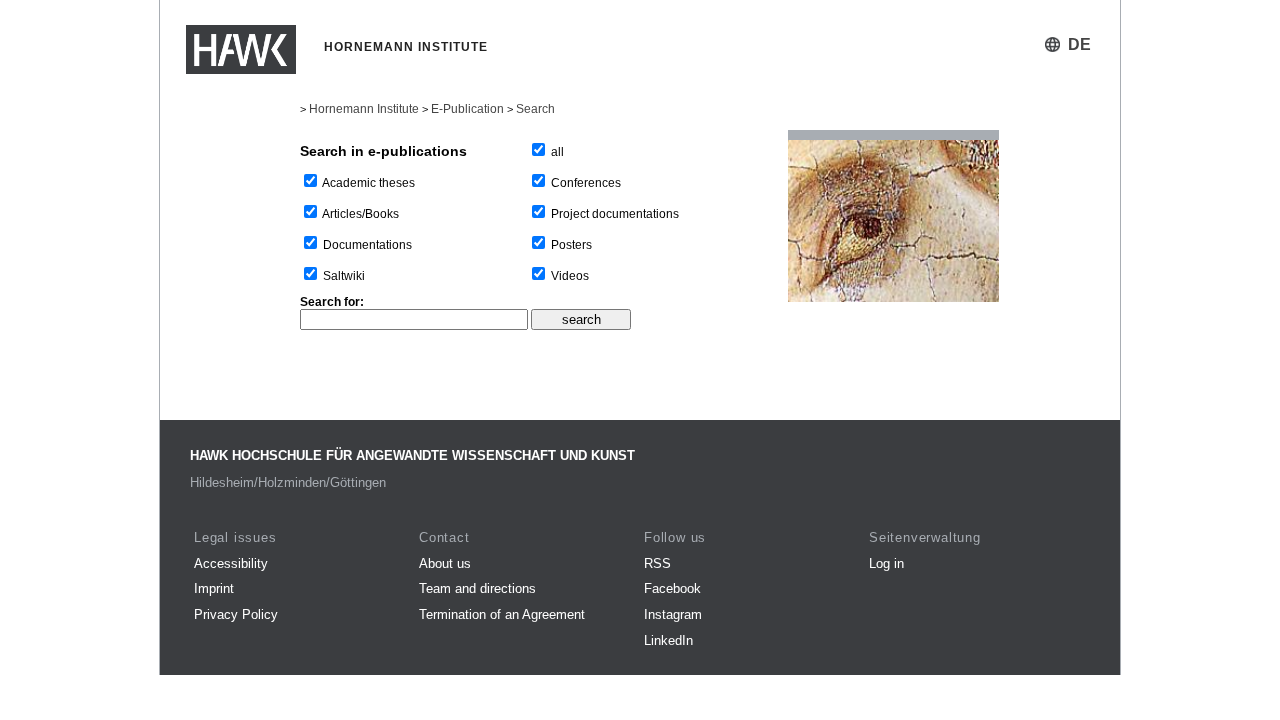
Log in (886, 563)
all (557, 152)
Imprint (214, 588)
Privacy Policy (236, 614)
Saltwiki (344, 276)
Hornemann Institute (364, 109)
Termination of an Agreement (502, 614)
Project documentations (615, 214)
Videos (570, 276)
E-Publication (467, 109)
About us (445, 563)
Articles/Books (360, 214)
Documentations (367, 245)
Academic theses (368, 183)
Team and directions (477, 588)
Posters (571, 245)
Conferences (586, 183)
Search (535, 109)
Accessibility (231, 563)
